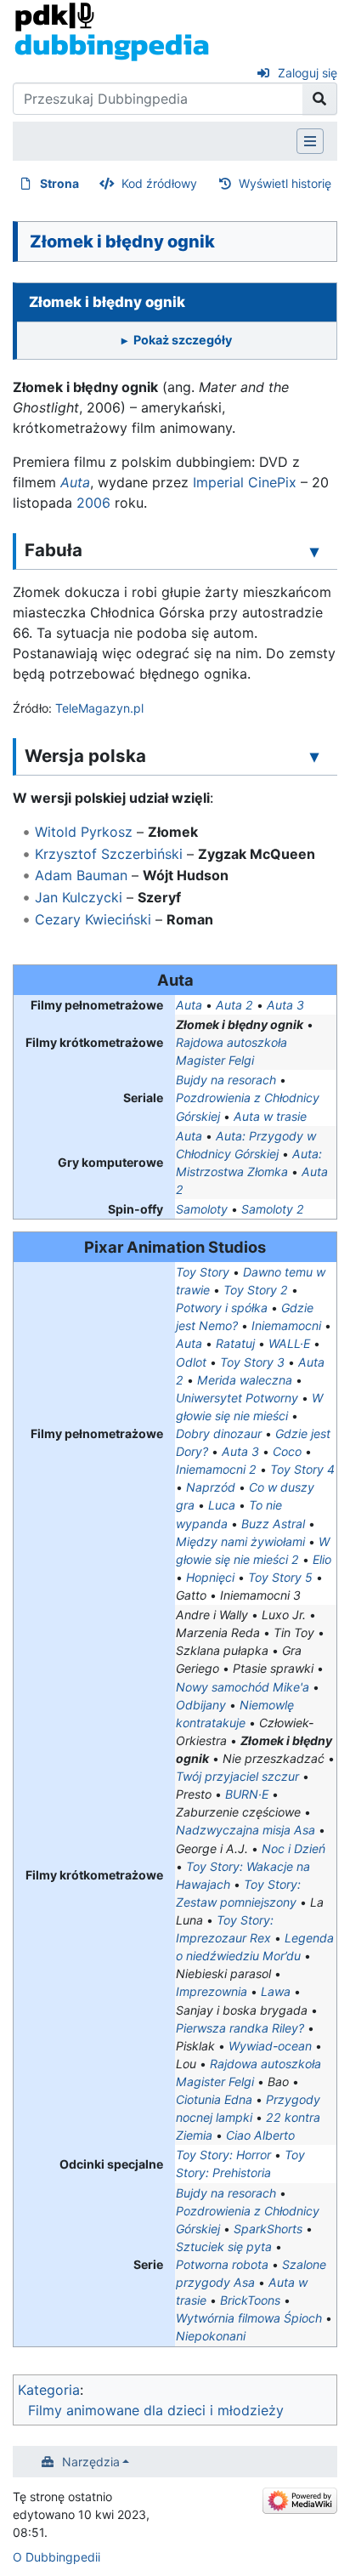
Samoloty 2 (273, 1209)
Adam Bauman (81, 875)
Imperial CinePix (245, 482)
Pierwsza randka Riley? (240, 2028)
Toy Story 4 (302, 1469)
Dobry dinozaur (219, 1433)
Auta (75, 482)
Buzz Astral (273, 1524)
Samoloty (202, 1209)
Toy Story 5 (280, 1577)
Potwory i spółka (222, 1308)
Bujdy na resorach (226, 1080)
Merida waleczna (245, 1380)
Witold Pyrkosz (84, 832)
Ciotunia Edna (214, 2099)
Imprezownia (212, 1991)
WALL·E (289, 1343)
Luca (222, 1505)
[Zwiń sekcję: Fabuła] (314, 551)
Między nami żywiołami (240, 1541)
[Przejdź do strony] (320, 99)
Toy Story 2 (256, 1290)
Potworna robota (222, 2264)
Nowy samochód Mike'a (243, 1687)
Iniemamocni (286, 1325)
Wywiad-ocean (270, 2046)
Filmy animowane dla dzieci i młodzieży (156, 2410)
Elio (322, 1559)
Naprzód (211, 1487)
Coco (287, 1451)
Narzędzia (91, 2462)
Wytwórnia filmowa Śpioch (249, 2318)
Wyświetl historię (285, 183)
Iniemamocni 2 (216, 1469)
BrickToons (250, 2300)
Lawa (276, 1991)
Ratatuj (235, 1343)
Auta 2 (234, 1005)
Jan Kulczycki (79, 897)
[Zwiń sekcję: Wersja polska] (314, 757)
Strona (59, 183)
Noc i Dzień (294, 1848)
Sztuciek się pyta (224, 2246)
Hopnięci (210, 1577)
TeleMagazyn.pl (99, 708)
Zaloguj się (308, 73)
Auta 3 (285, 1005)
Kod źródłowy (159, 183)
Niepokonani (211, 2336)
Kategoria (49, 2390)
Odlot (191, 1362)
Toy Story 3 (252, 1362)
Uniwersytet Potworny (237, 1398)
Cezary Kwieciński (93, 919)
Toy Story (203, 1272)
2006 (93, 503)
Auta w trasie (270, 1116)
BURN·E (247, 1794)
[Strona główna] (112, 31)
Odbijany (201, 1705)
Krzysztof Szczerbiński (109, 854)
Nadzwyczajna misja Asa (246, 1830)
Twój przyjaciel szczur (237, 1776)
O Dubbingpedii (56, 2557)
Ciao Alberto (260, 2135)
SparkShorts (268, 2229)
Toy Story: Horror (223, 2155)
